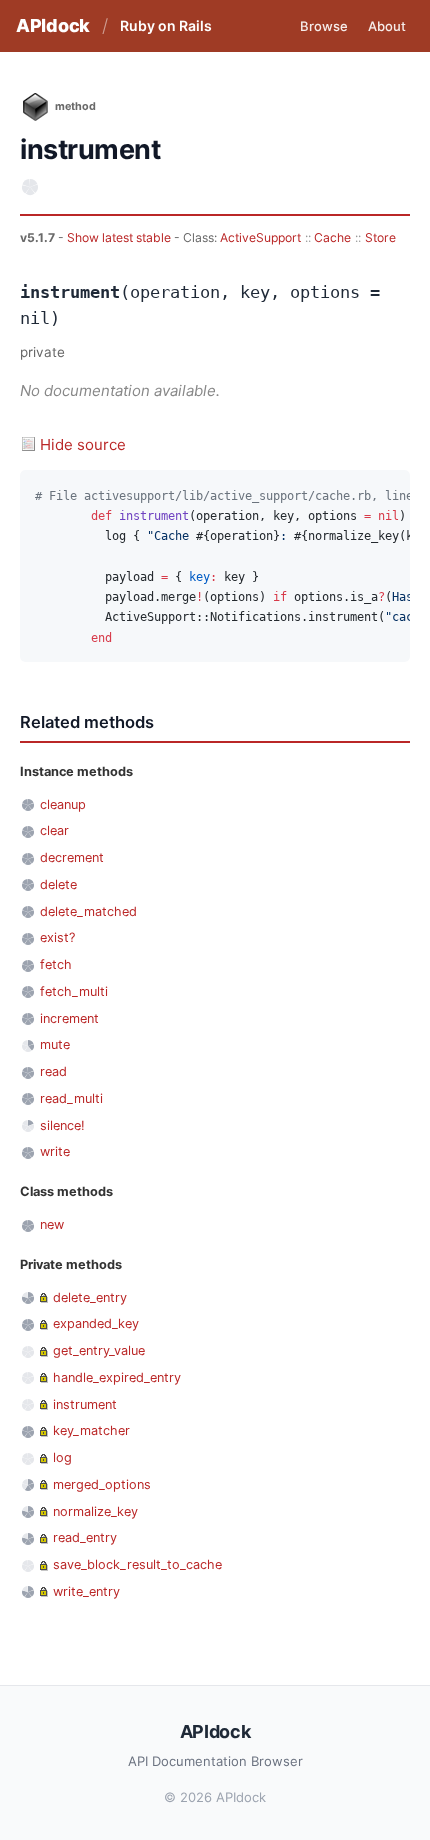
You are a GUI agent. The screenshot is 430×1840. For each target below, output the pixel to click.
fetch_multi (74, 991)
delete (58, 884)
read (53, 1071)
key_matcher (91, 1430)
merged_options (102, 1484)
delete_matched (88, 911)
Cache (332, 237)
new (52, 1224)
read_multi (71, 1098)
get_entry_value (99, 1350)
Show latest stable (120, 237)
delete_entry (90, 1297)
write (55, 1151)
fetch (56, 964)
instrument (85, 1404)
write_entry (86, 1591)
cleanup (63, 804)
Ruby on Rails (166, 25)
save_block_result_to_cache (137, 1564)
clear (54, 830)
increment (69, 1018)
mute (55, 1044)
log (62, 1457)
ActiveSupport (260, 237)
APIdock (53, 25)
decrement (72, 857)
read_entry (85, 1537)
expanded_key (96, 1323)
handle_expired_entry (117, 1377)
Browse (324, 26)
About (387, 26)
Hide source (83, 444)
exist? (57, 937)
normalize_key (95, 1511)
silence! (62, 1125)
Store (380, 237)
